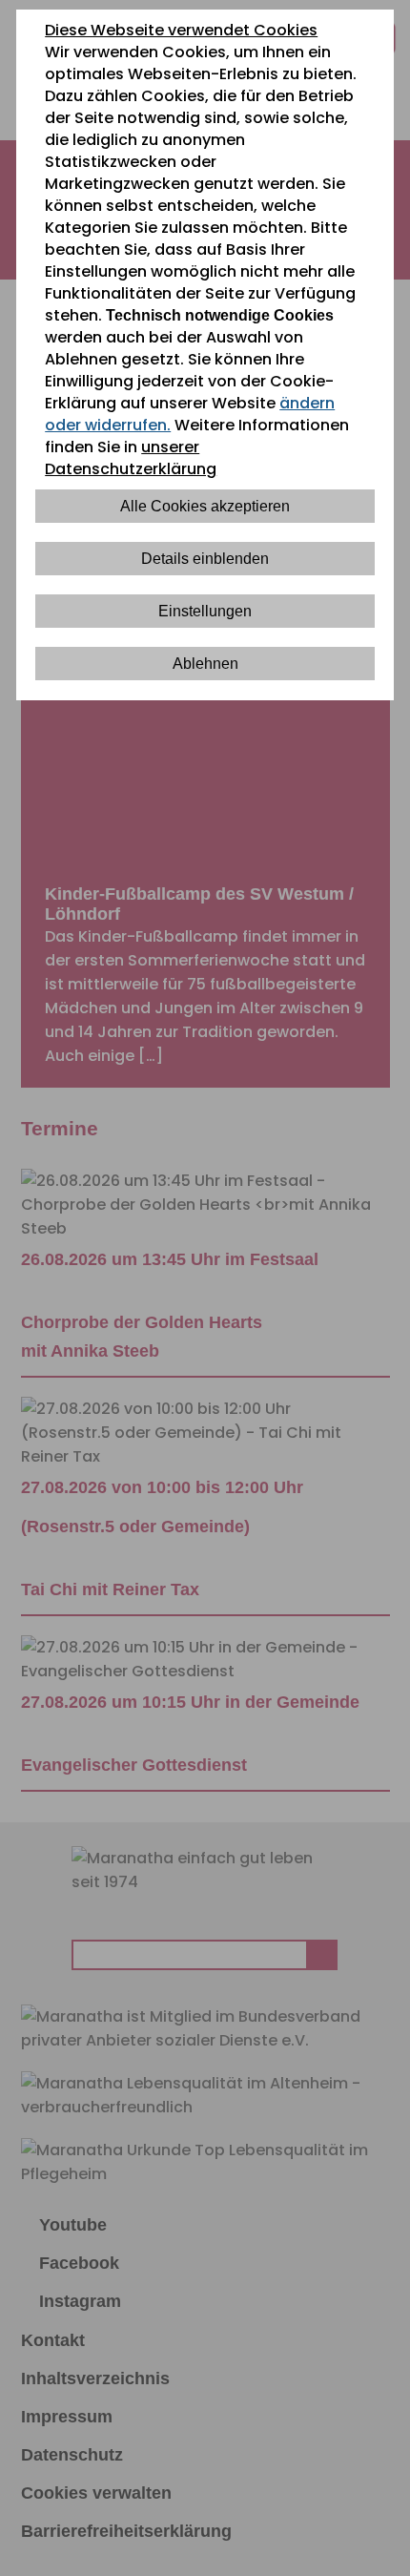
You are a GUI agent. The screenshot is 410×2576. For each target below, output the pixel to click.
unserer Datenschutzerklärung (131, 458)
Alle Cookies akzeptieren (205, 506)
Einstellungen (205, 611)
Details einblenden (205, 559)
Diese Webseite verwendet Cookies (181, 30)
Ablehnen (205, 664)
